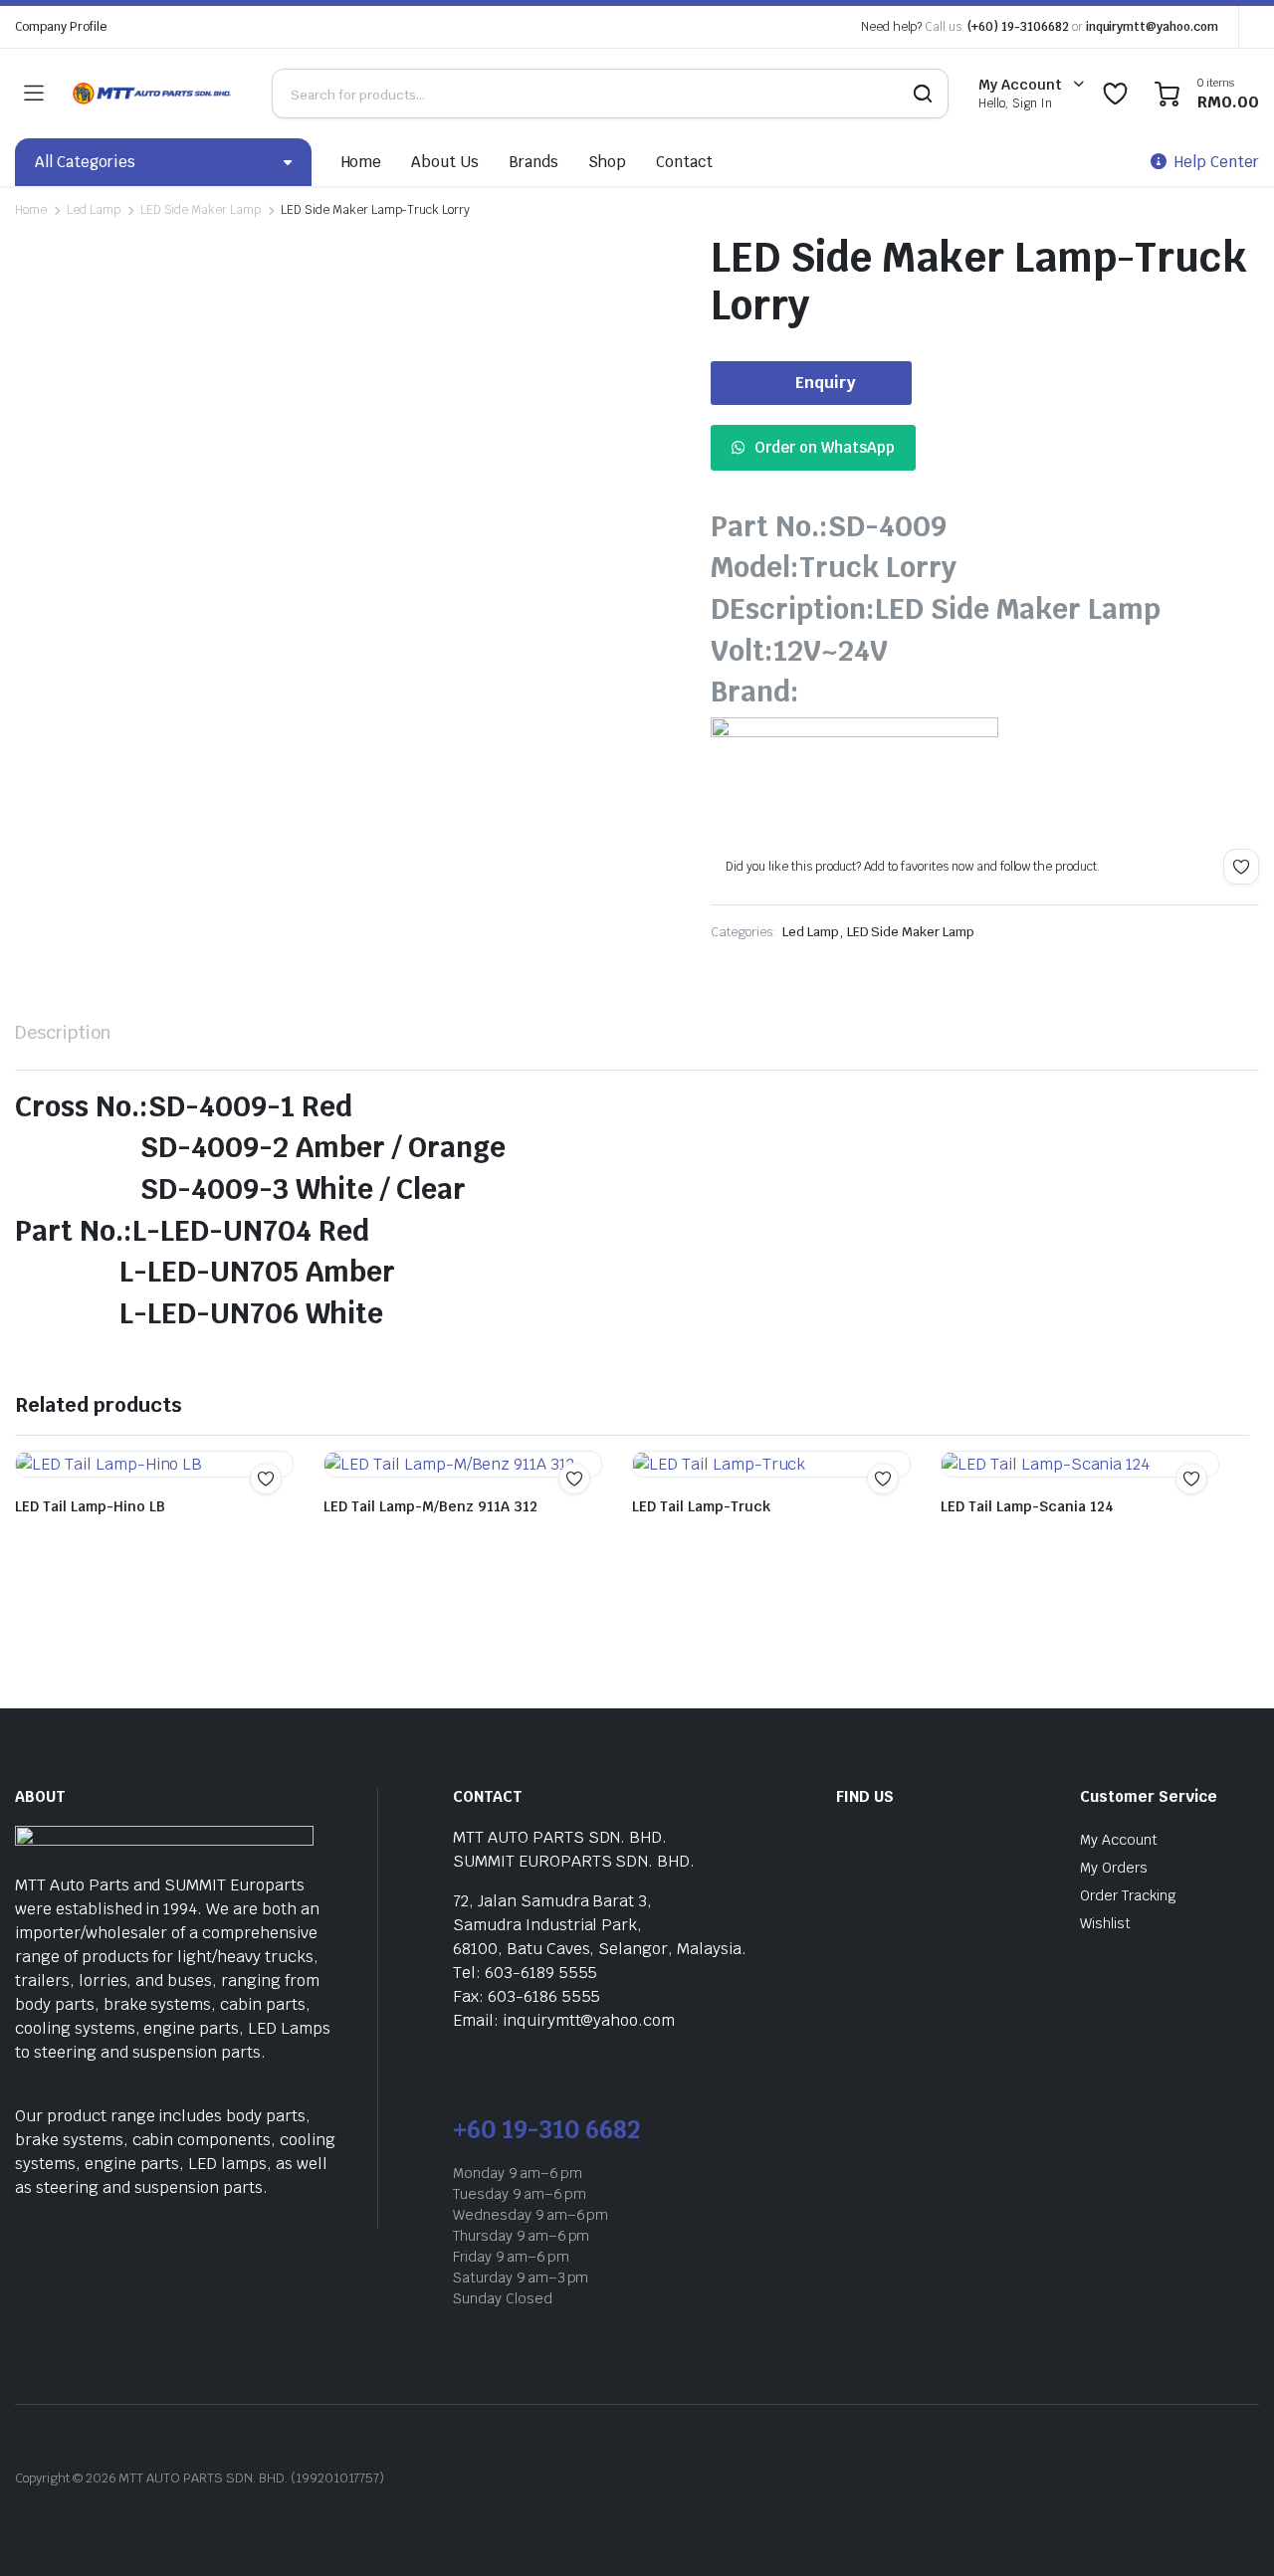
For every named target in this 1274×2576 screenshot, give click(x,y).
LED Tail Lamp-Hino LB (90, 1506)
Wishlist (1105, 1923)
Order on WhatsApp (825, 447)
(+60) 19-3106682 (1018, 27)
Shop (607, 162)
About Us (445, 162)
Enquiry (826, 383)
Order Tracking (1128, 1895)
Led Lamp (94, 210)
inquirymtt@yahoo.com (1152, 27)
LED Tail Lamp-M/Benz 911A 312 (430, 1506)
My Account (1119, 1840)
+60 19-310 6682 (546, 2130)
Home (362, 162)
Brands (533, 162)
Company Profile (61, 27)
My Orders (1114, 1868)
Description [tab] (63, 1032)
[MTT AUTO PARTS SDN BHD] (152, 94)
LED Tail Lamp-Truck (701, 1506)
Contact (684, 162)
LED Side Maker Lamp (201, 210)
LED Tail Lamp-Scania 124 (1027, 1506)
